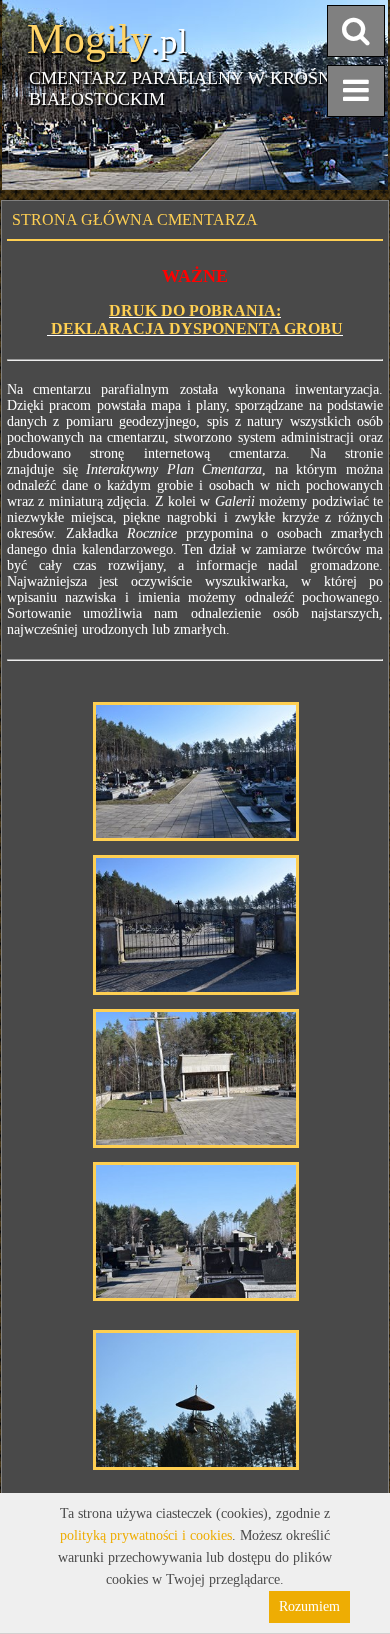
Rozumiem (309, 1606)
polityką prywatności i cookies (146, 1535)
